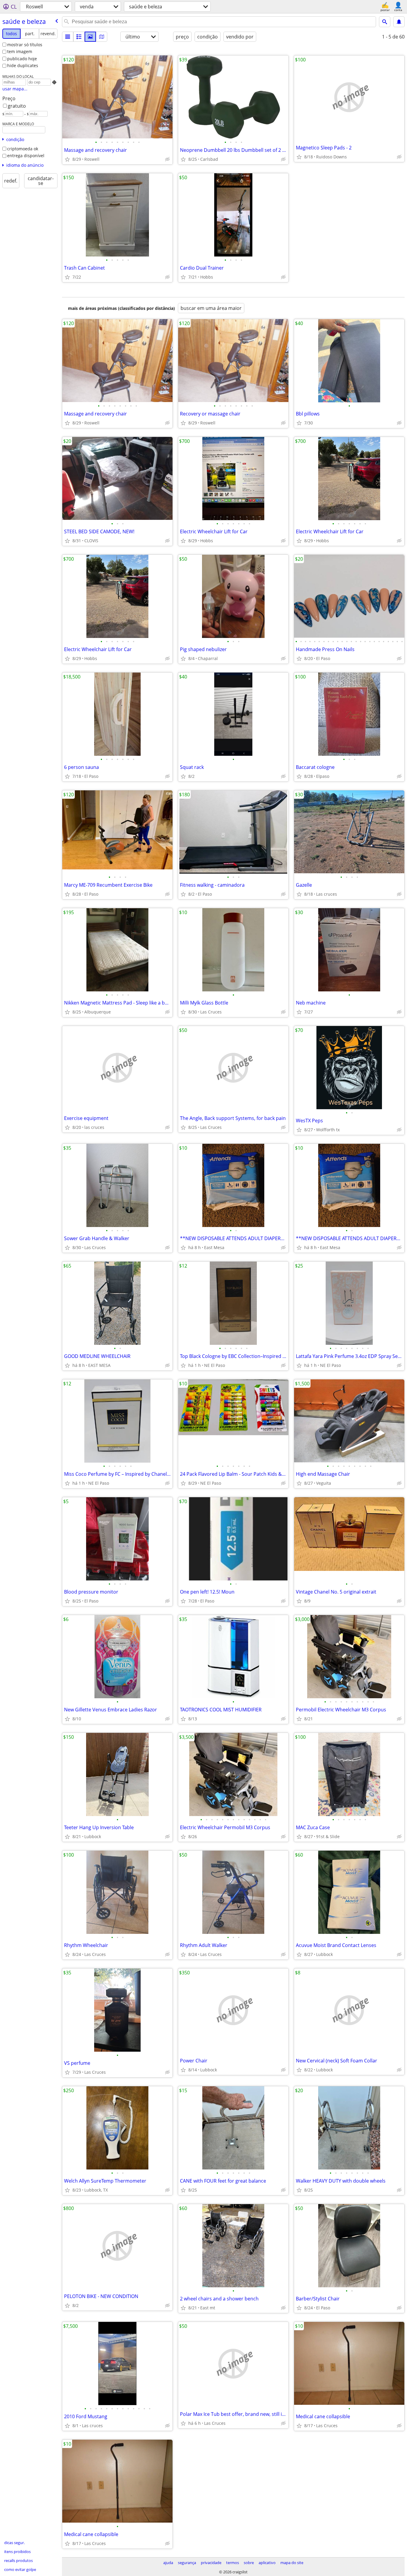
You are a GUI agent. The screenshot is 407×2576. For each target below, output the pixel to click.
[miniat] (79, 37)
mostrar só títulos (25, 45)
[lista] (68, 37)
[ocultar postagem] (167, 159)
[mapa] (102, 37)
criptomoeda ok (23, 149)
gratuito (17, 106)
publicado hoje (22, 59)
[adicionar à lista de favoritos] (67, 159)
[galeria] (90, 37)
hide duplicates (23, 65)
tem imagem (20, 51)
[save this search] (399, 22)
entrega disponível (26, 156)
